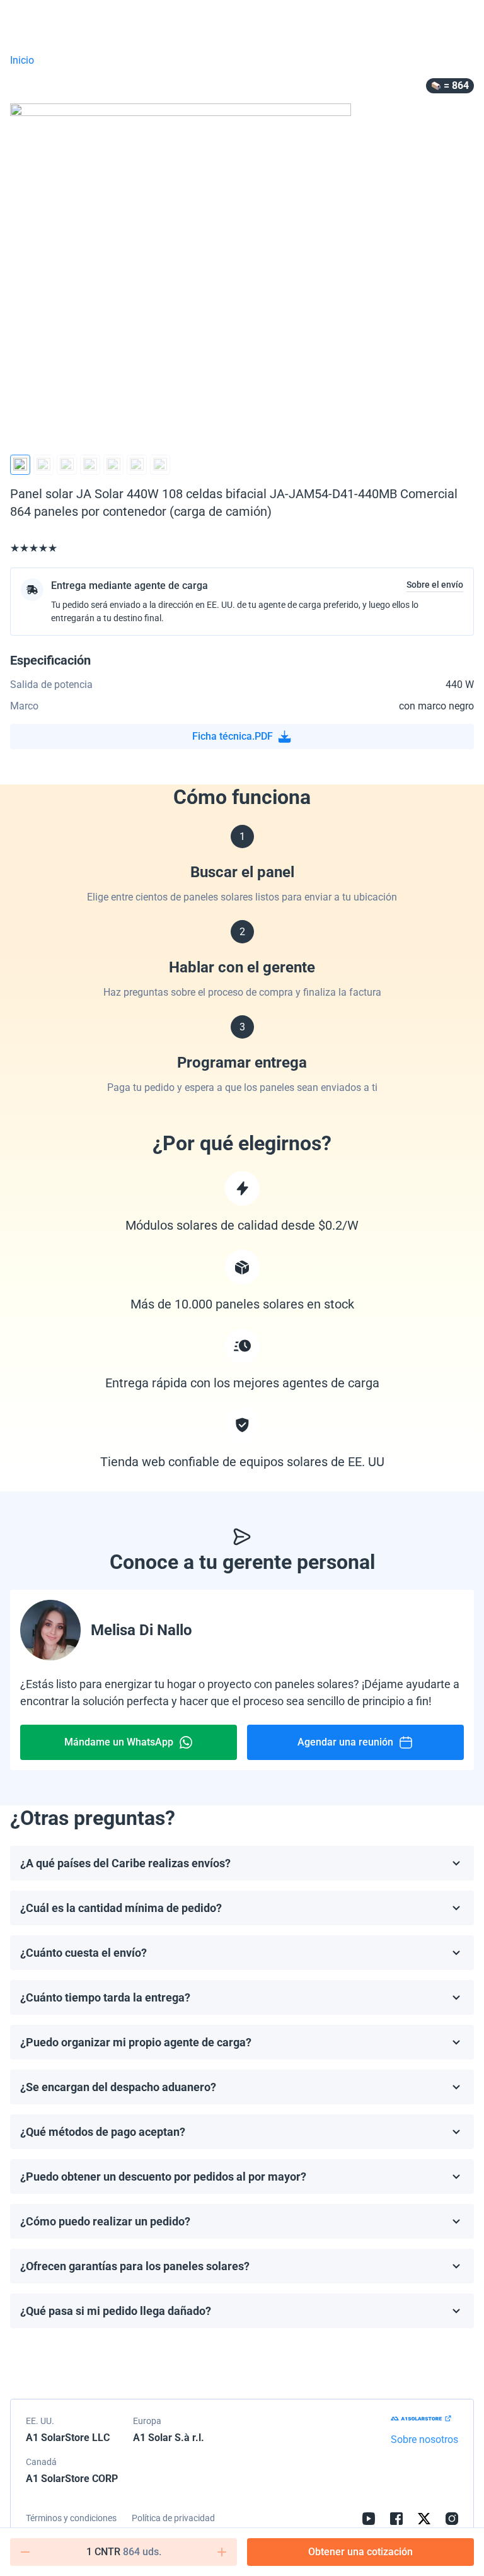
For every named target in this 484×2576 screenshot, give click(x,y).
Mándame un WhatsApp (119, 1742)
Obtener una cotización (360, 2552)
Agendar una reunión (345, 1742)
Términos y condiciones (71, 2518)
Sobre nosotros (424, 2439)
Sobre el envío (435, 585)
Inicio (22, 60)
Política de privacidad (173, 2518)
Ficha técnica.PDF (233, 736)
